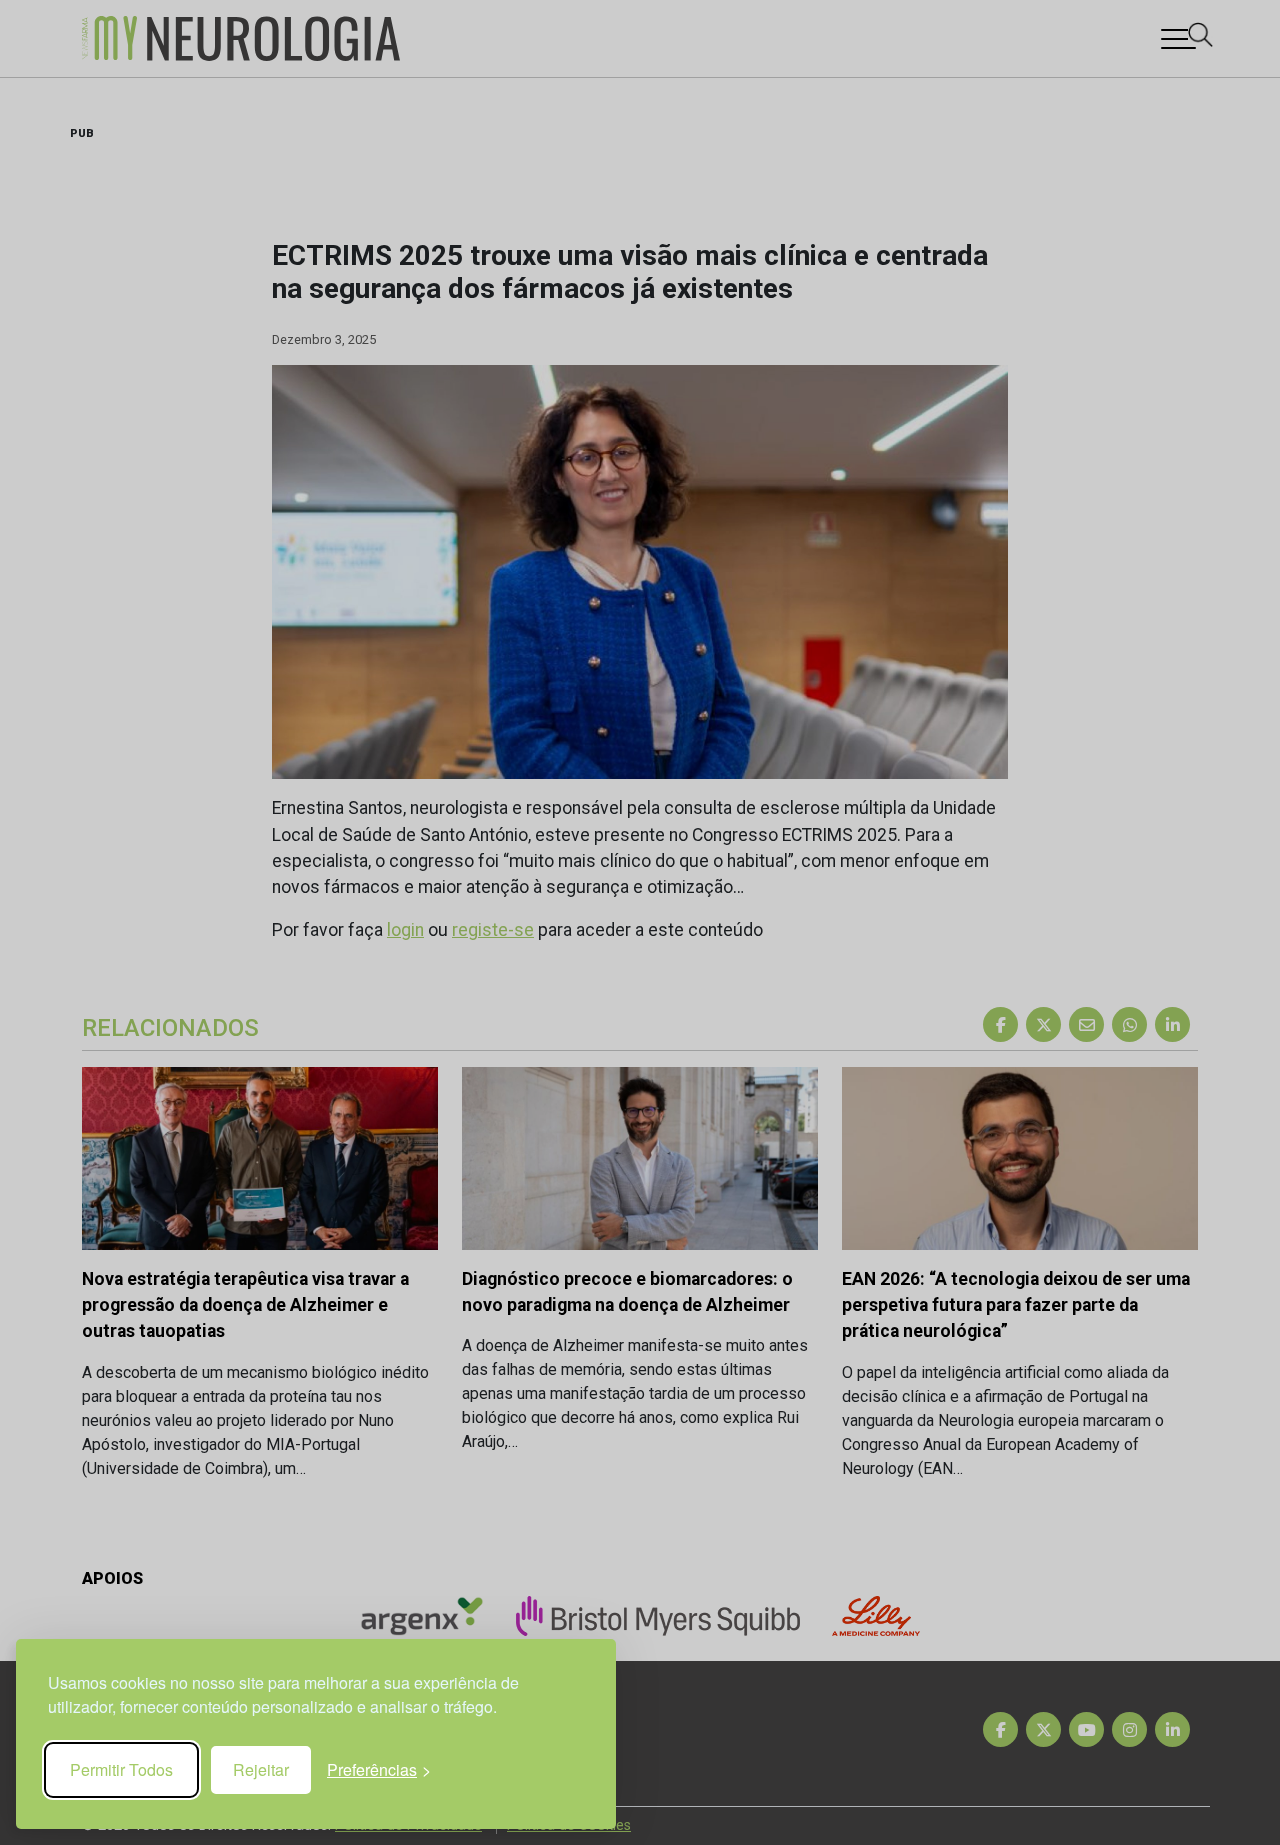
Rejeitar (261, 1769)
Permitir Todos (121, 1769)
